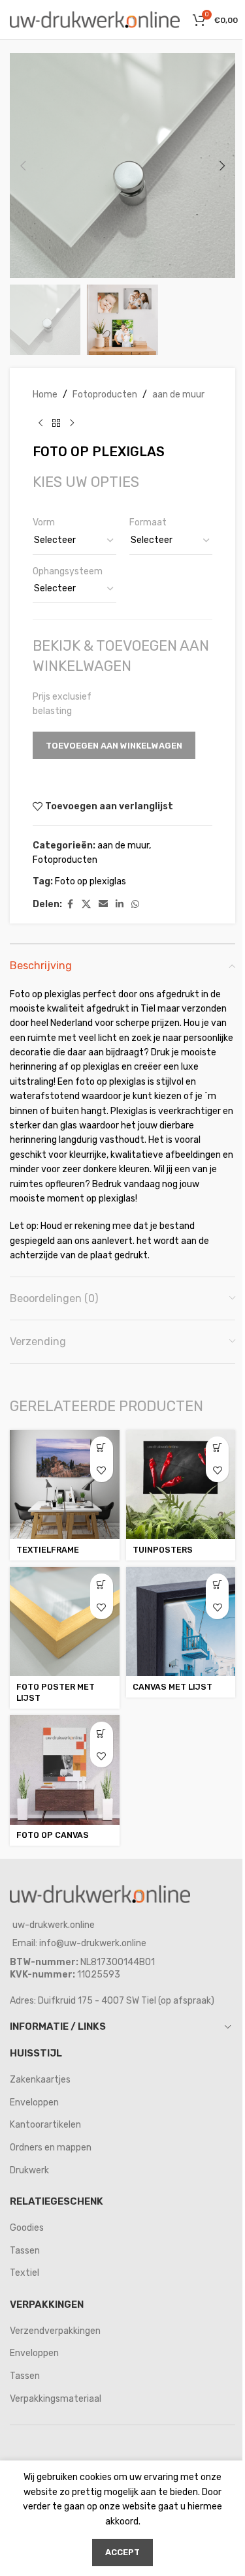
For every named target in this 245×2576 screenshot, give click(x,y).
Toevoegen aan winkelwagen (114, 746)
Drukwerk (29, 2170)
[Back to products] (56, 423)
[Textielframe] (65, 1485)
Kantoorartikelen (45, 2125)
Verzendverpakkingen (55, 2331)
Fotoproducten (105, 395)
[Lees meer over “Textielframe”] (102, 1448)
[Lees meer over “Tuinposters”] (217, 1448)
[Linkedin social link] (120, 905)
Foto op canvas (53, 1835)
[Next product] (72, 423)
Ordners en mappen (51, 2148)
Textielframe (48, 1550)
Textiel (24, 2273)
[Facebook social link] (70, 905)
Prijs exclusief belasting (62, 704)
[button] (23, 166)
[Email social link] (103, 905)
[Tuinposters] (181, 1485)
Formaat (148, 522)
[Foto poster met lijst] (65, 1622)
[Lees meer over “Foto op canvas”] (102, 1733)
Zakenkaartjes (40, 2080)
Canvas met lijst (172, 1687)
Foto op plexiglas (90, 881)
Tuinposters (163, 1550)
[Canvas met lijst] (181, 1622)
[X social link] (86, 905)
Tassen (25, 2251)
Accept (122, 2552)
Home (45, 395)
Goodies (27, 2228)
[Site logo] (95, 19)
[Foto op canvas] (65, 1770)
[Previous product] (41, 423)
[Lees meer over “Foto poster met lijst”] (102, 1585)
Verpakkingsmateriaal (56, 2399)
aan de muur (178, 395)
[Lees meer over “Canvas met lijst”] (217, 1585)
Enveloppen (34, 2103)
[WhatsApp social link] (135, 905)
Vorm (44, 522)
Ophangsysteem (68, 571)
